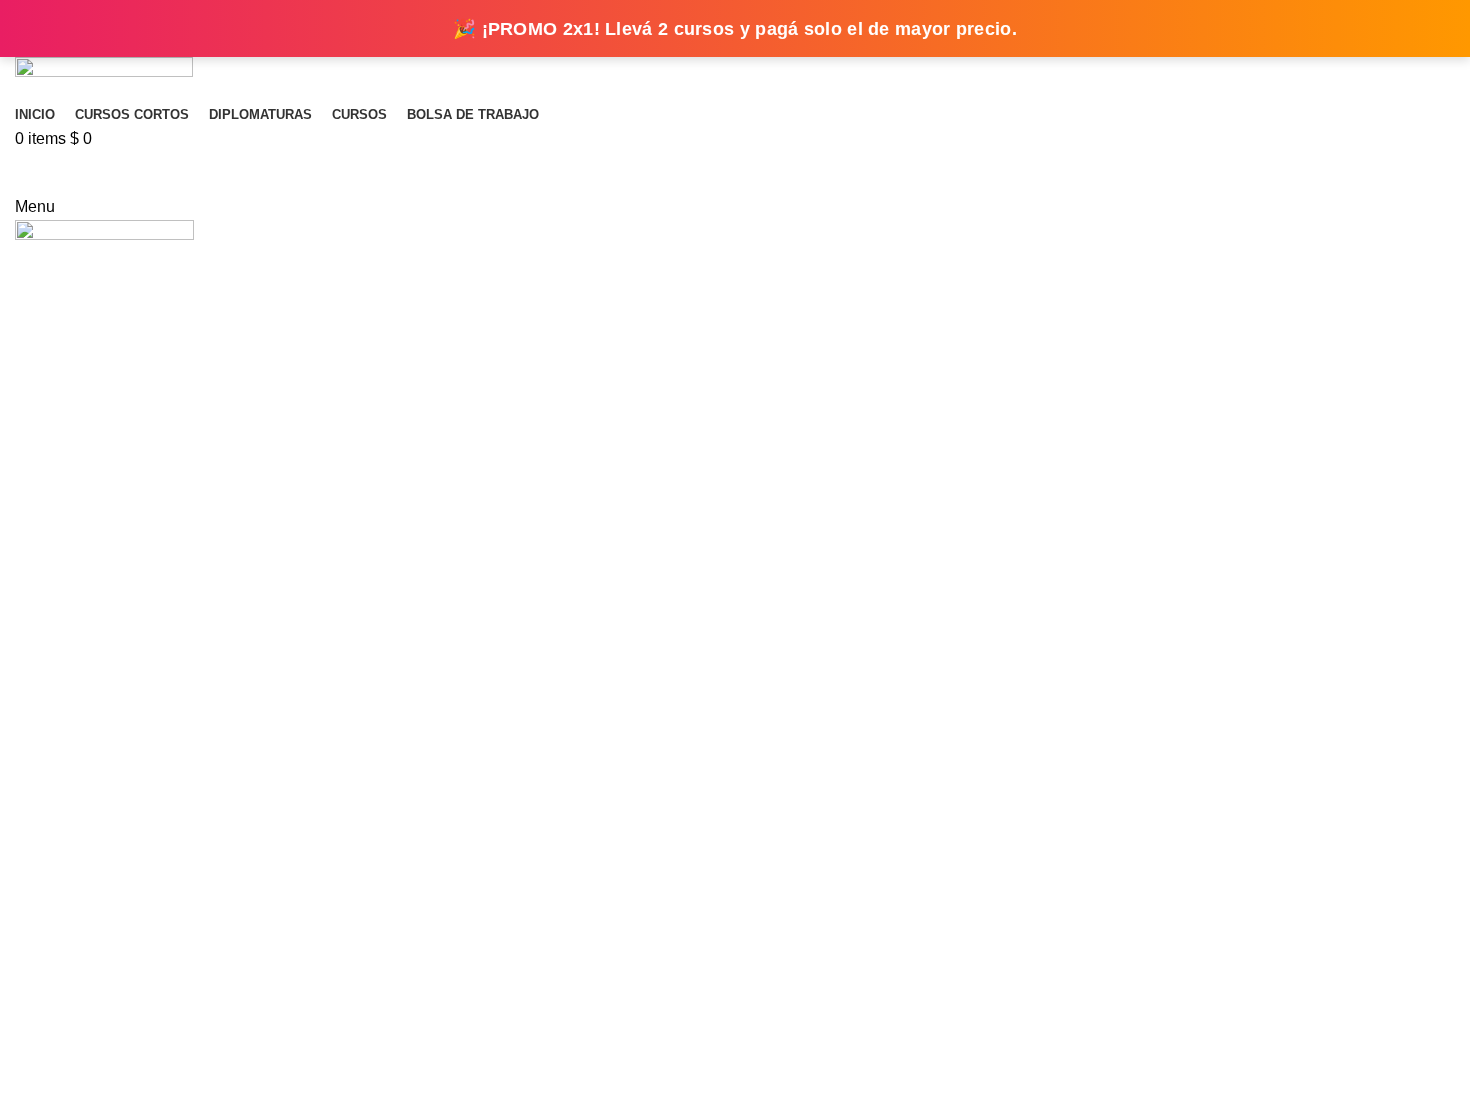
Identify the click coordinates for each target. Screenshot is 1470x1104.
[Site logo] (104, 77)
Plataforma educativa (735, 172)
